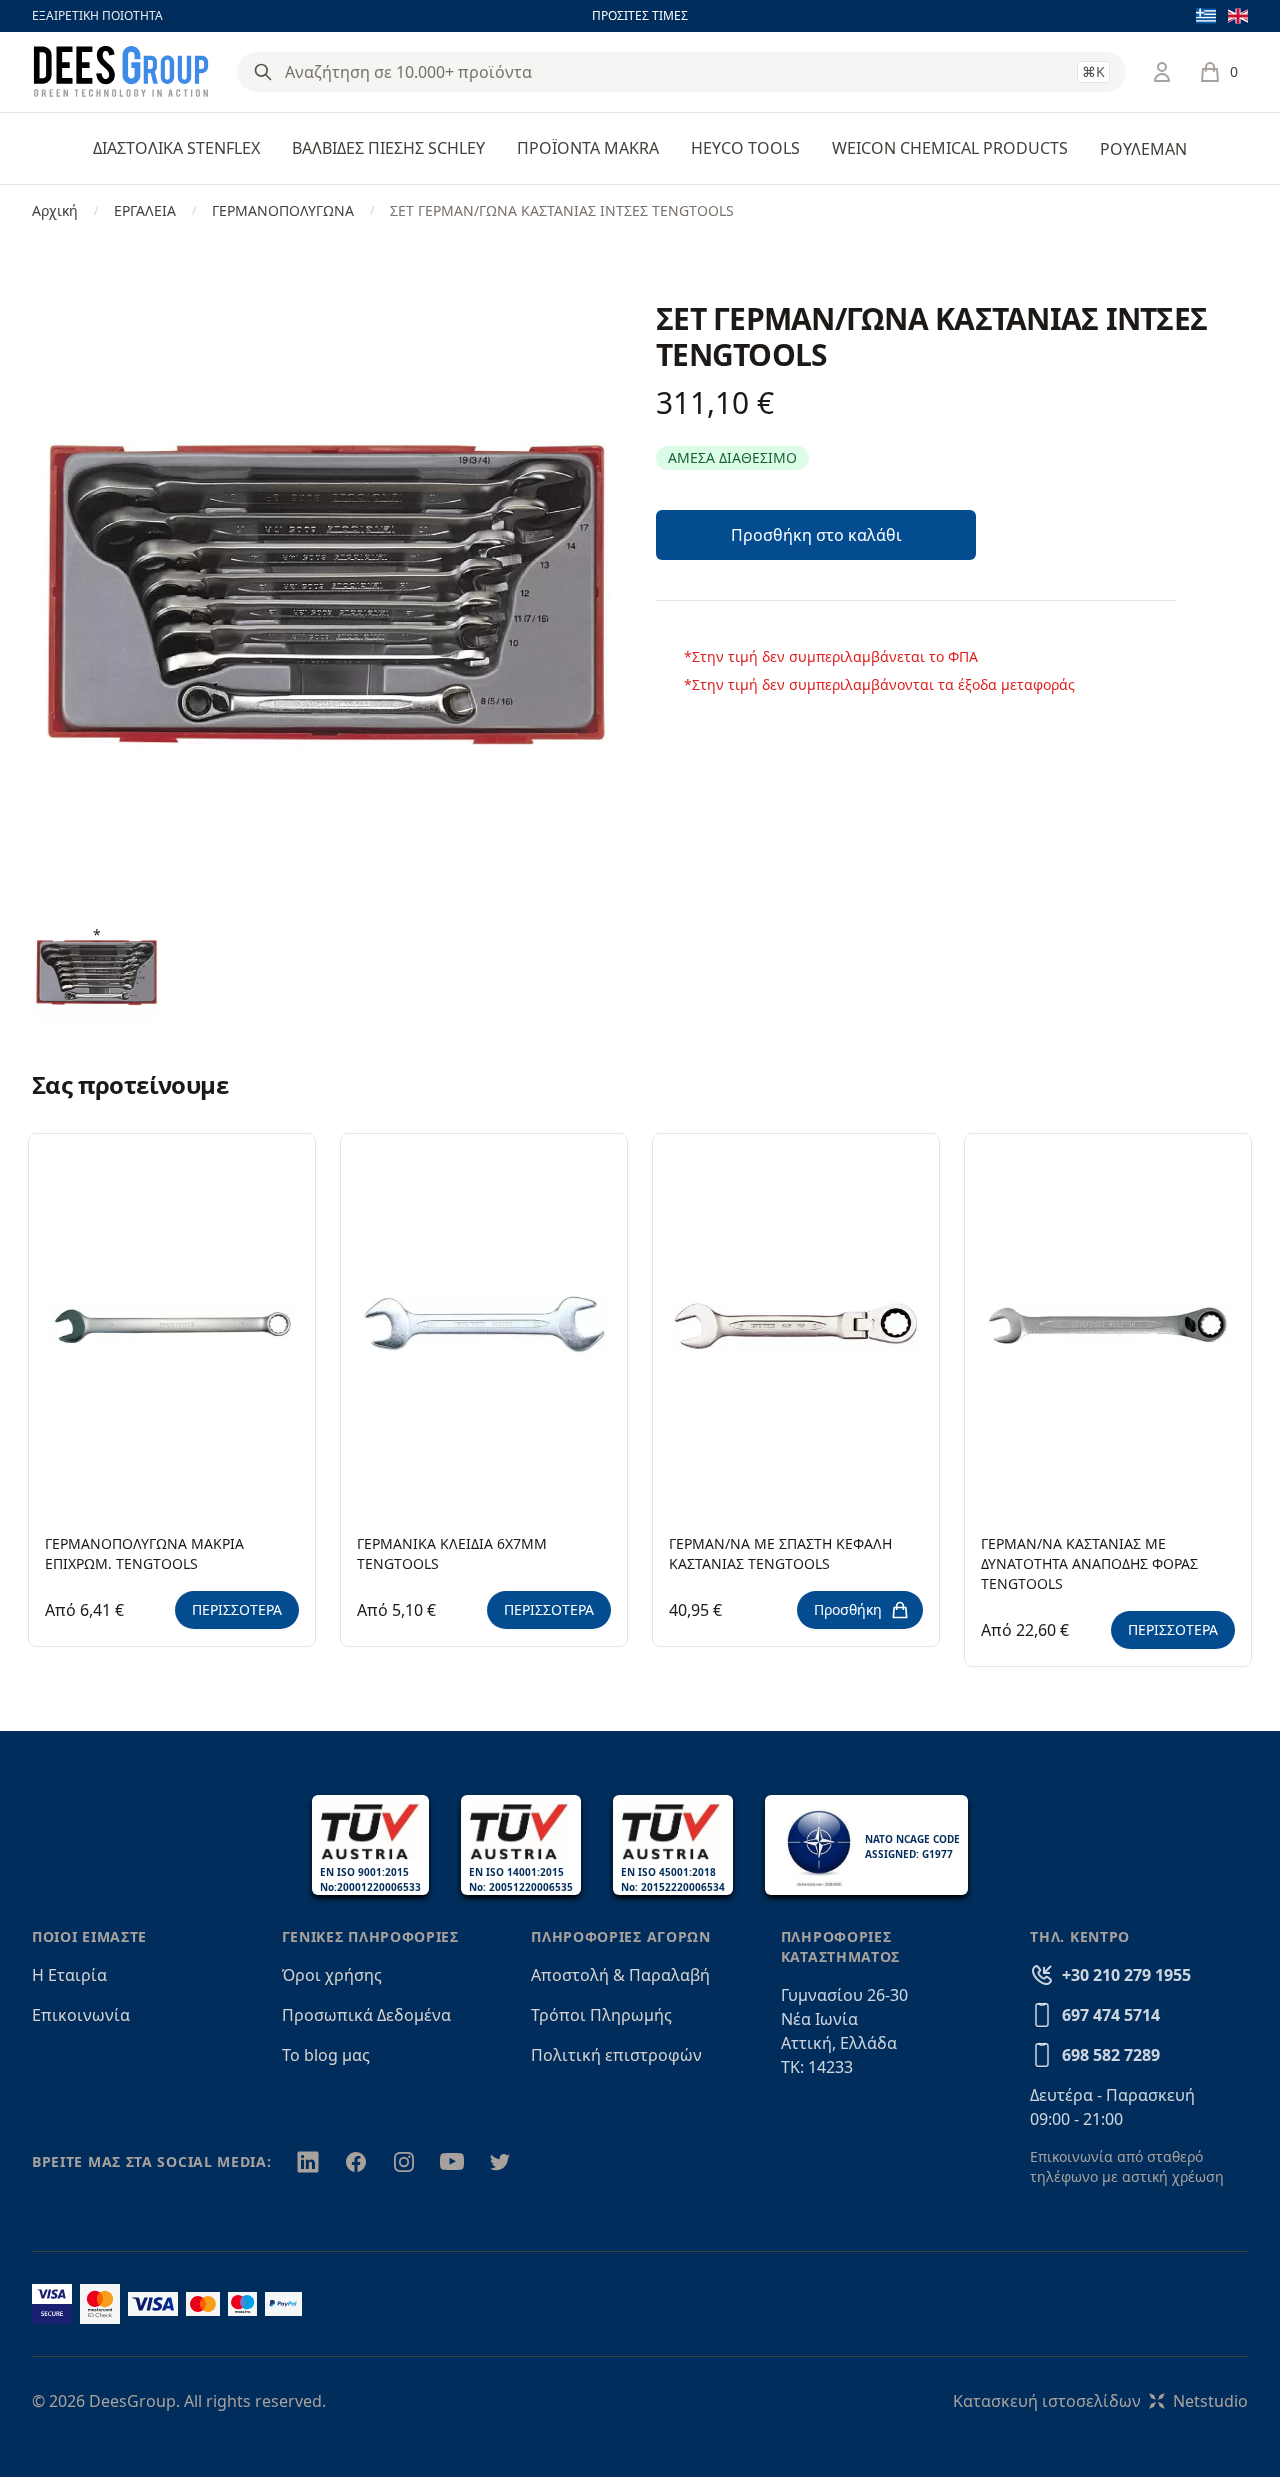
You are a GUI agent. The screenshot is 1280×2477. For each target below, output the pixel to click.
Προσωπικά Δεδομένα (366, 2015)
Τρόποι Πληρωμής (601, 2015)
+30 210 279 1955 (1126, 1975)
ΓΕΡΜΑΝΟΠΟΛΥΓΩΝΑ (283, 210)
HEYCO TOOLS (745, 148)
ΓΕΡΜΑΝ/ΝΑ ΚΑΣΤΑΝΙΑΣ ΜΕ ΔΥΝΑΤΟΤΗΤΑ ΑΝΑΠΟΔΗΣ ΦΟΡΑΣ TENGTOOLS (1089, 1563)
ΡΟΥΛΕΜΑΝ (1143, 149)
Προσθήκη (848, 1609)
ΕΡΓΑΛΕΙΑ (145, 210)
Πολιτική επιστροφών (616, 2055)
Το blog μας (326, 2055)
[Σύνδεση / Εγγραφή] (1162, 72)
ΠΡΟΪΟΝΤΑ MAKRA (588, 148)
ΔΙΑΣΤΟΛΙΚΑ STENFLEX (176, 148)
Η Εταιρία (69, 1975)
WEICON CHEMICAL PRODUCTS (950, 148)
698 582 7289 (1111, 2055)
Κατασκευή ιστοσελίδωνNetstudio (1100, 2401)
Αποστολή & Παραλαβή (620, 1975)
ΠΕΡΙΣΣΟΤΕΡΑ (237, 1609)
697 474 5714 (1111, 2015)
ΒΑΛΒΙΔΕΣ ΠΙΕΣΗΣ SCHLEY (388, 148)
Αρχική (55, 210)
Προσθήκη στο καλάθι (816, 535)
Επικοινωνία (81, 2015)
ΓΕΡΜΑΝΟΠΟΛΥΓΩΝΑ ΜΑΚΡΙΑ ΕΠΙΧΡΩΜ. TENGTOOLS (144, 1553)
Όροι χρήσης (332, 1975)
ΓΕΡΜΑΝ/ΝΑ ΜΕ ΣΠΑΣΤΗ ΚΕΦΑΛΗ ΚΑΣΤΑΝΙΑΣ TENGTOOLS (780, 1553)
